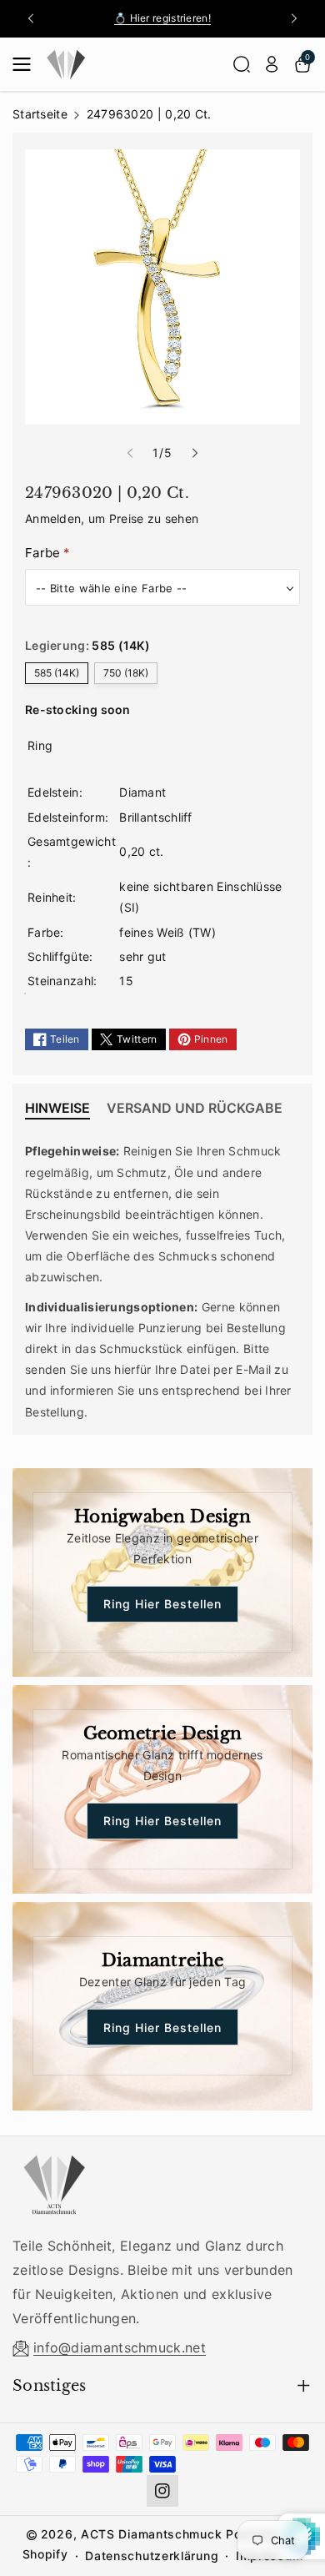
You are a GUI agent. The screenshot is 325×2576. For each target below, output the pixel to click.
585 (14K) (57, 673)
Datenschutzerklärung (152, 2556)
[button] (27, 64)
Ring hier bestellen (162, 1604)
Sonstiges (50, 2386)
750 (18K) (126, 673)
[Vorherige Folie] (31, 18)
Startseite (40, 114)
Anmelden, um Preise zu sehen (112, 518)
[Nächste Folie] (294, 18)
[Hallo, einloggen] (272, 64)
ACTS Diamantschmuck (151, 2534)
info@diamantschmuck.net (120, 2347)
